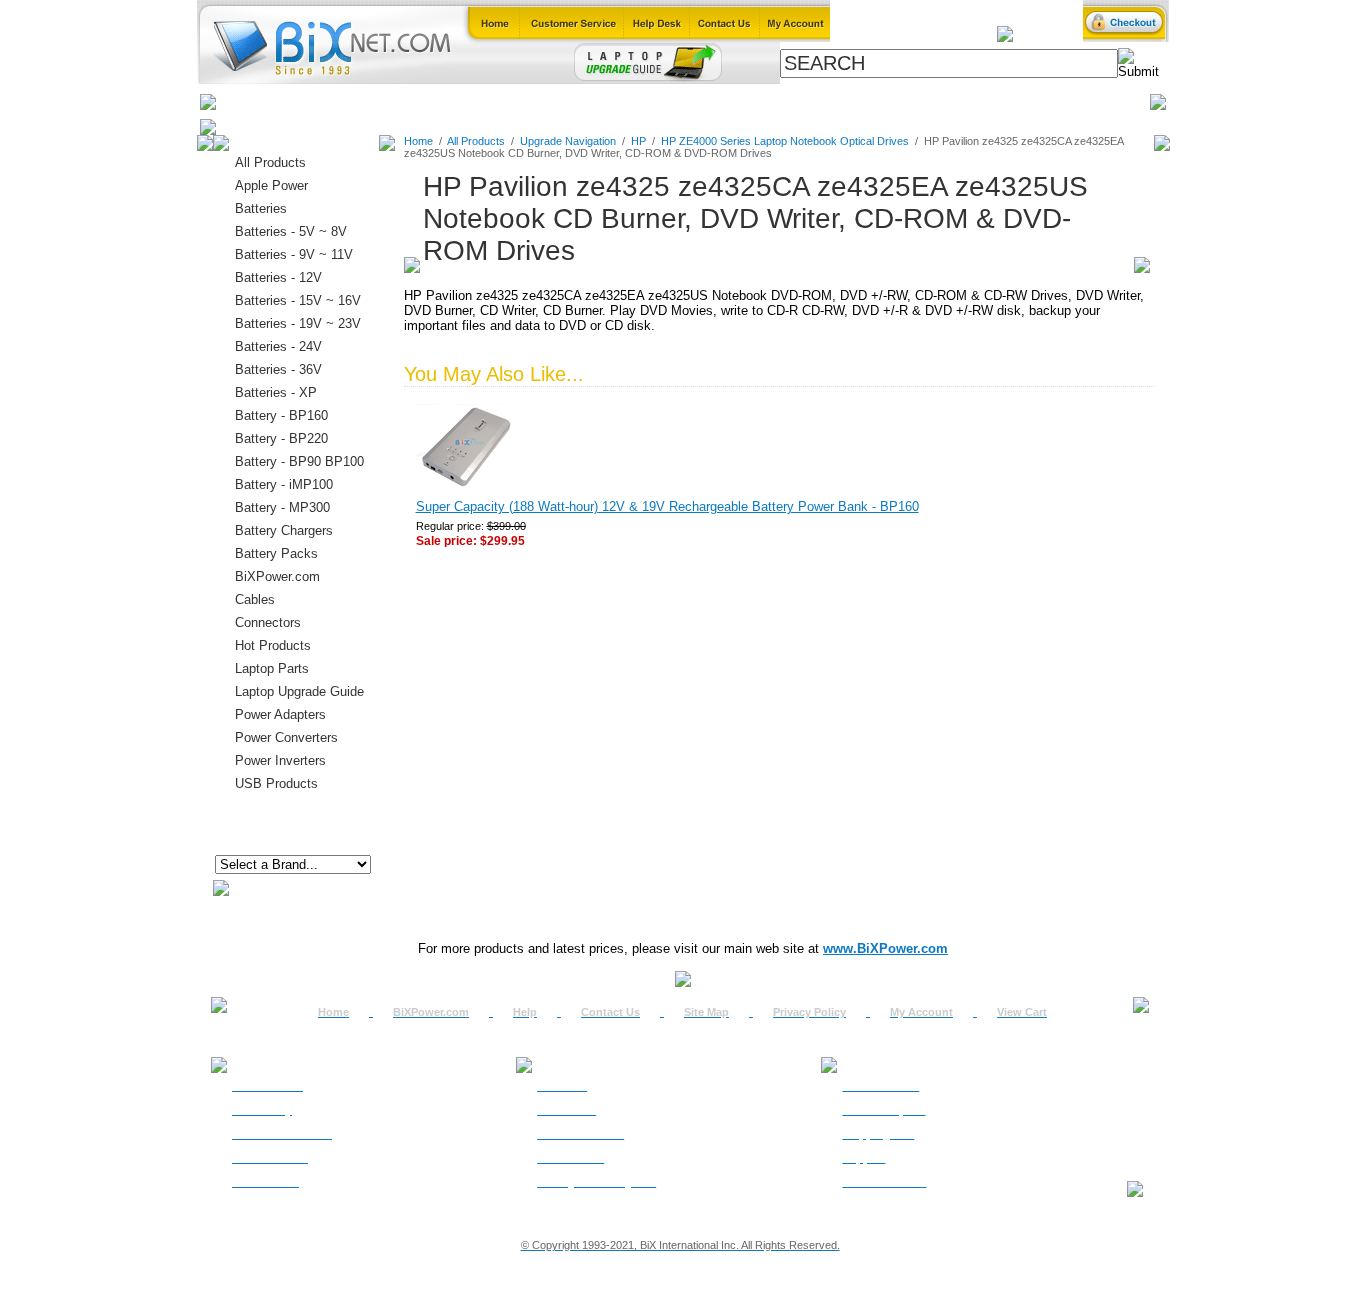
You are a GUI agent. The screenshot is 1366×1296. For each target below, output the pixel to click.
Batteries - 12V (278, 277)
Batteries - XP (276, 392)
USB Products (276, 783)
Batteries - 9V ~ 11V (294, 254)
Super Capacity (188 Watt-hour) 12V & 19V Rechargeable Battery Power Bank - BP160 (667, 506)
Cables (479, 101)
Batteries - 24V (278, 346)
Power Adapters (735, 101)
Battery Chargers (284, 530)
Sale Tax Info (265, 1182)
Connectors (399, 101)
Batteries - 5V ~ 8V (291, 231)
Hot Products (273, 645)
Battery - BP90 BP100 (299, 461)
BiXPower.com (952, 101)
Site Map (706, 1012)
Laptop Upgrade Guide (593, 101)
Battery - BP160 (281, 415)
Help (525, 1012)
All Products (845, 101)
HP (638, 141)
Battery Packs (276, 553)
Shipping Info (878, 1134)
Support (863, 1158)
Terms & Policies (580, 1134)
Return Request (883, 1110)
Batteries (314, 101)
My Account (921, 1012)
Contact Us (610, 1012)
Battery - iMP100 (284, 484)
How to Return (880, 1086)
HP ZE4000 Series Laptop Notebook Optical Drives (785, 141)
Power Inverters (280, 760)
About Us (562, 1086)
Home (246, 101)
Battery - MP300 (282, 507)
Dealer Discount (884, 1182)
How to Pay (262, 1110)
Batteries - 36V (278, 369)
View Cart (1022, 1012)
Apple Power (271, 185)
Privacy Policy (809, 1012)
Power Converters (286, 737)
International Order (282, 1134)
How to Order (267, 1086)
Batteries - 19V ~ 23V (298, 323)
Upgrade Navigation (568, 141)
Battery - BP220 (281, 438)
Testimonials (570, 1158)
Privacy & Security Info (596, 1182)
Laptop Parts (272, 668)
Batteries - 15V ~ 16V (298, 300)
